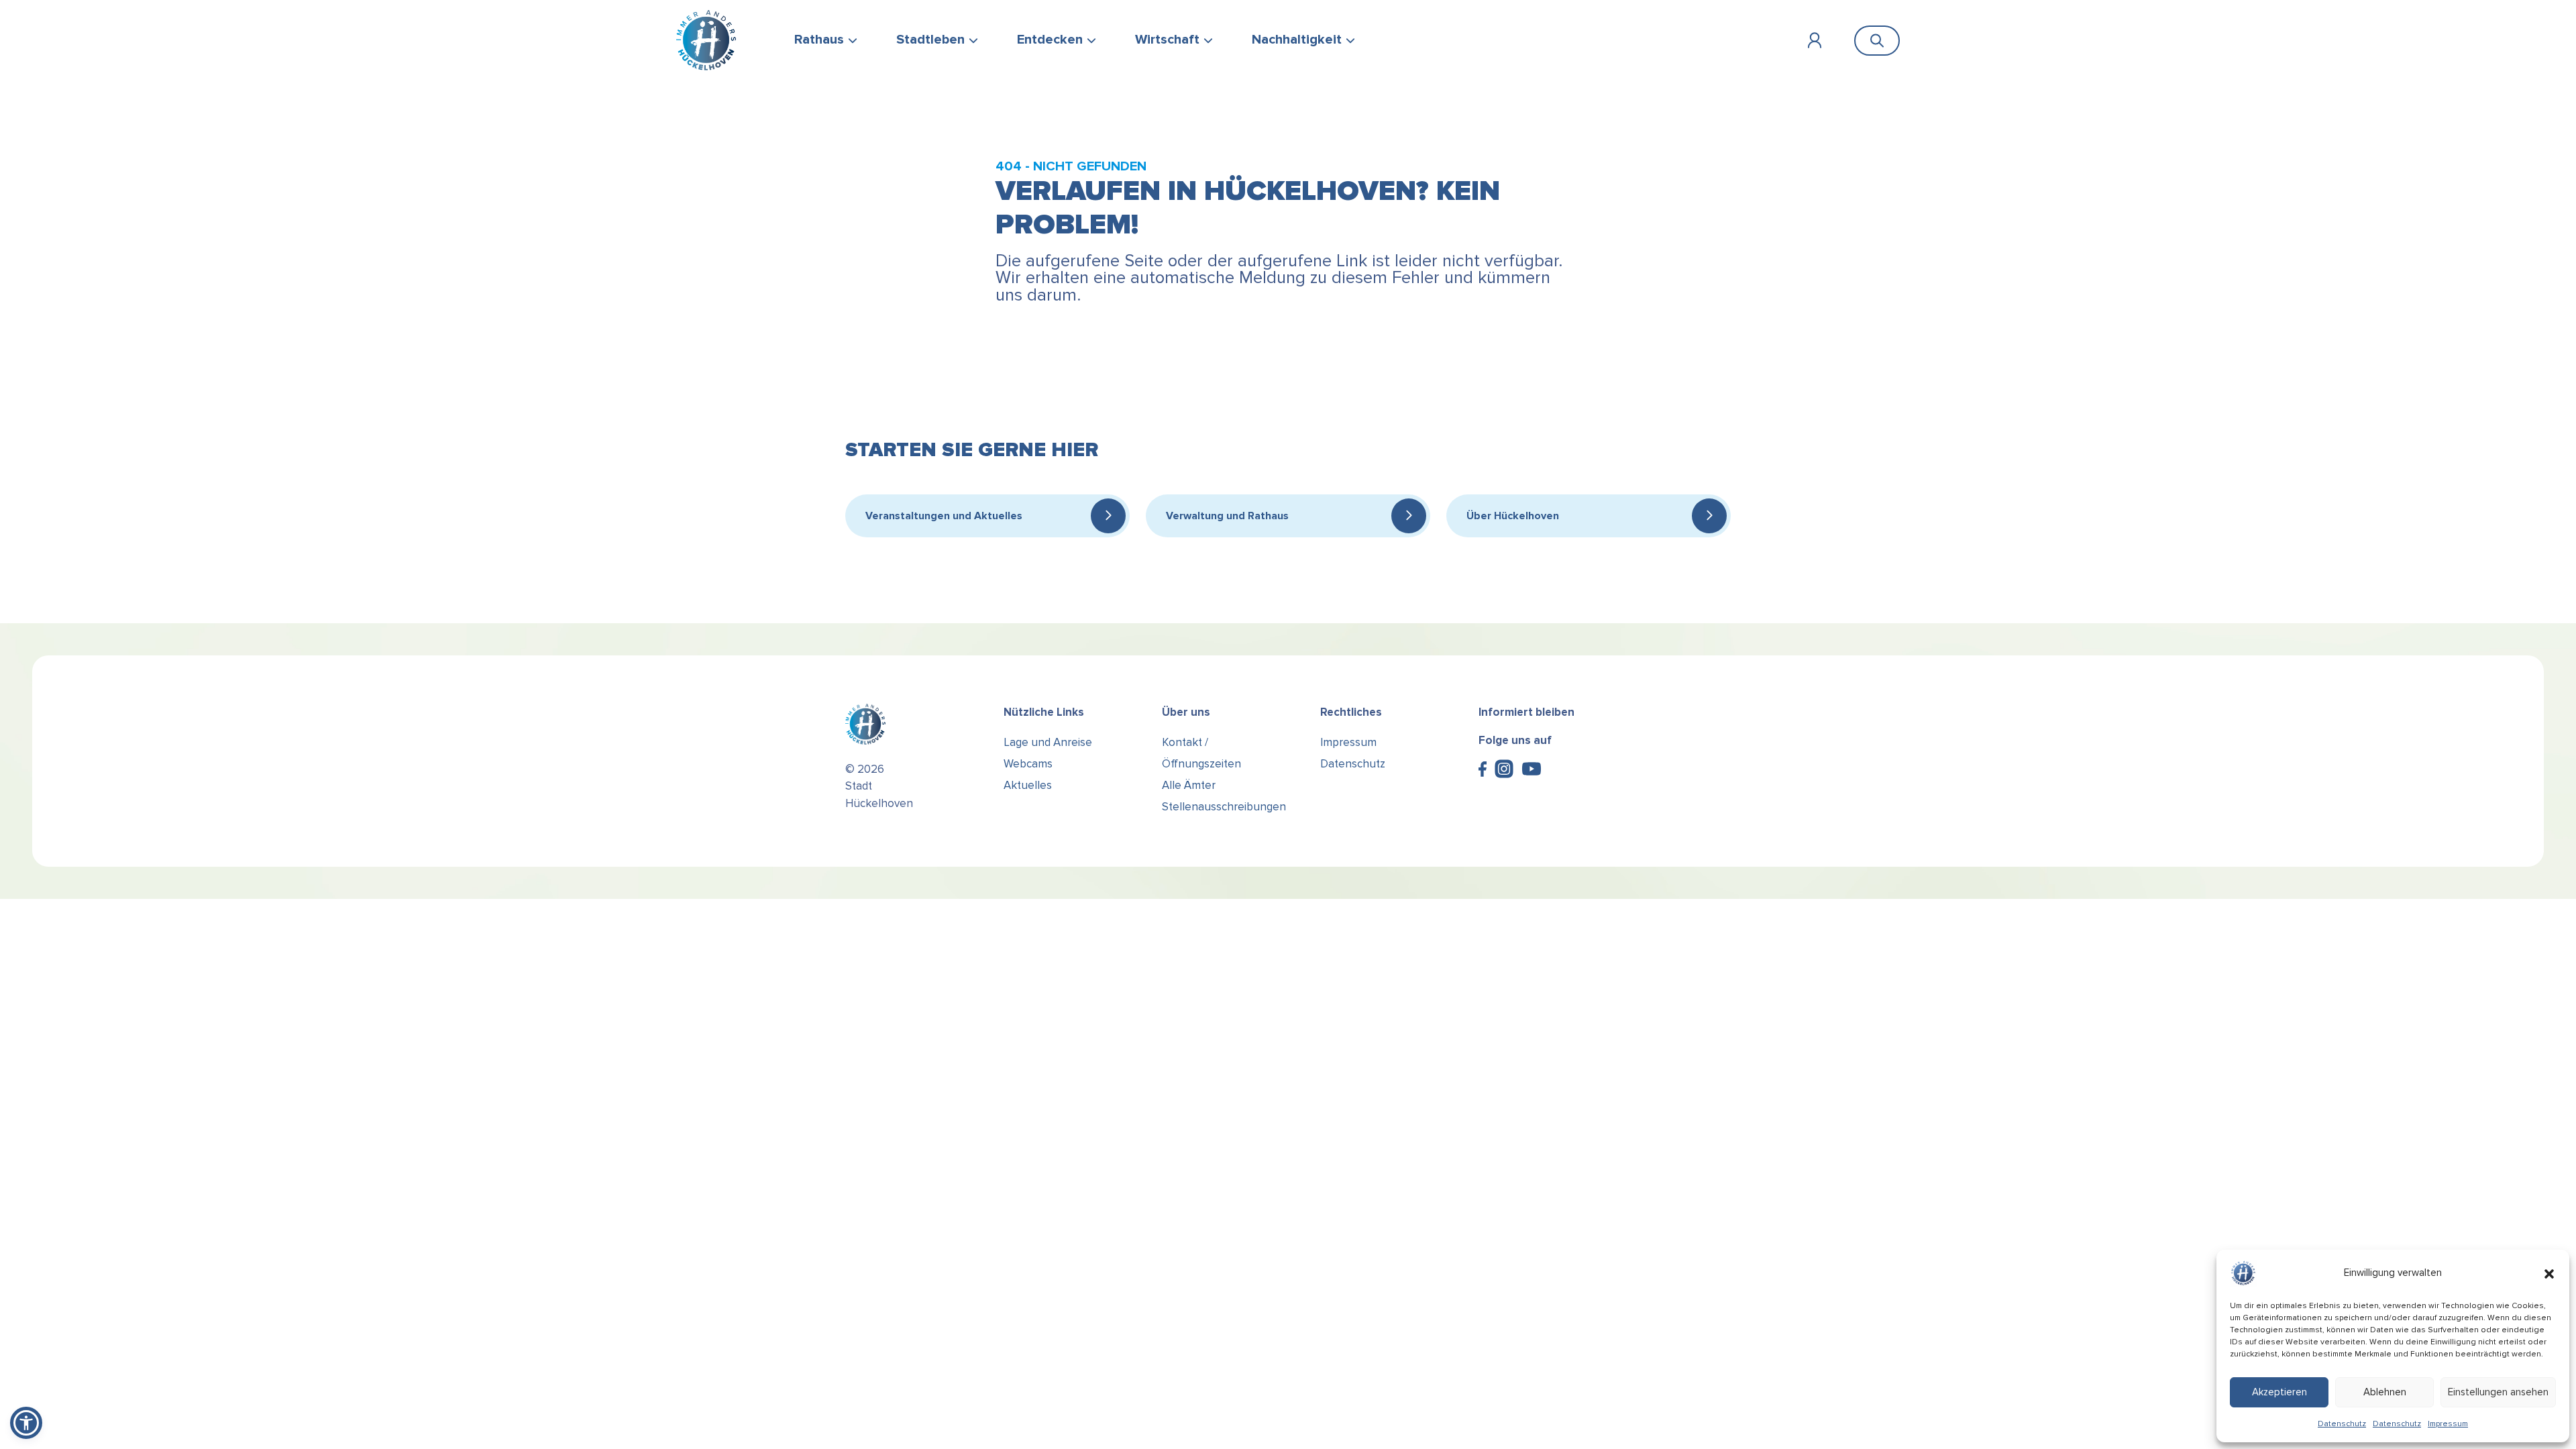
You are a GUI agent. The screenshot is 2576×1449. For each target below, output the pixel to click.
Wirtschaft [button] (1167, 40)
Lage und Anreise (1048, 742)
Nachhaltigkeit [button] (1297, 40)
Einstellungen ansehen (2498, 1392)
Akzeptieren (2279, 1392)
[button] (2549, 1273)
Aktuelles (1028, 785)
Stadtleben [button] (930, 40)
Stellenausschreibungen (1224, 807)
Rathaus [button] (819, 40)
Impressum (2448, 1424)
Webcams (1028, 764)
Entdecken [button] (1050, 40)
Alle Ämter (1189, 785)
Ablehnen (2385, 1392)
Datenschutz (2342, 1424)
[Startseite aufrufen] (706, 40)
